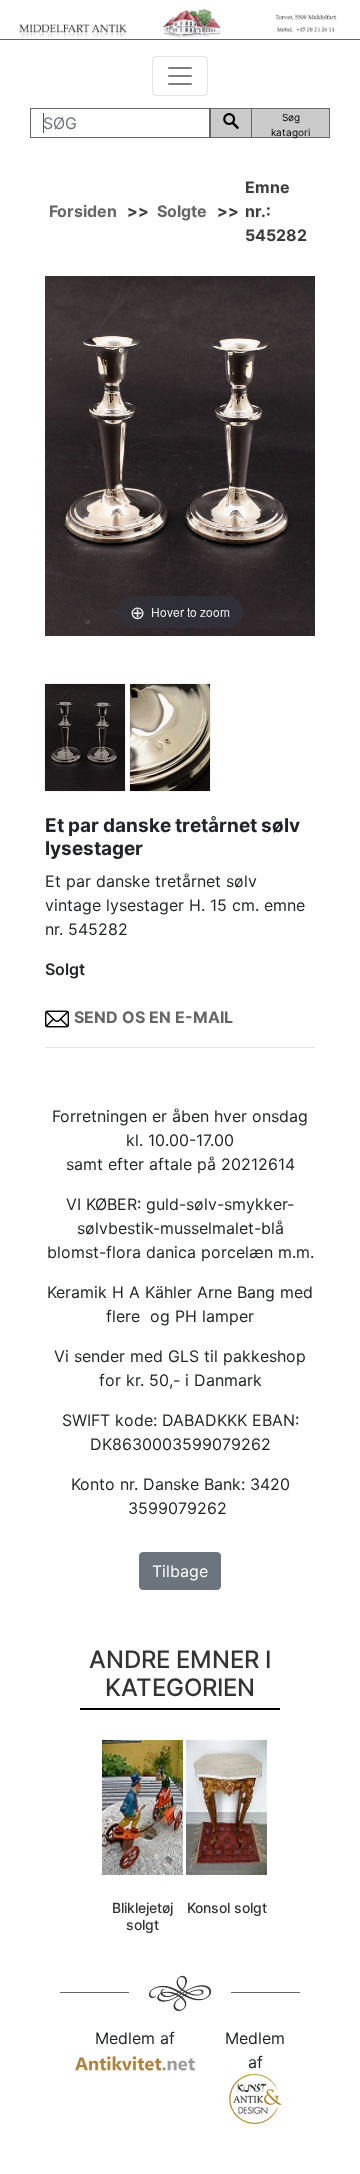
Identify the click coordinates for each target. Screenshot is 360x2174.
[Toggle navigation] (180, 76)
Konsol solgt (227, 1907)
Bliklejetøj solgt (142, 1916)
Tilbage (180, 1571)
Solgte (182, 211)
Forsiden (83, 211)
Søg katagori (290, 124)
